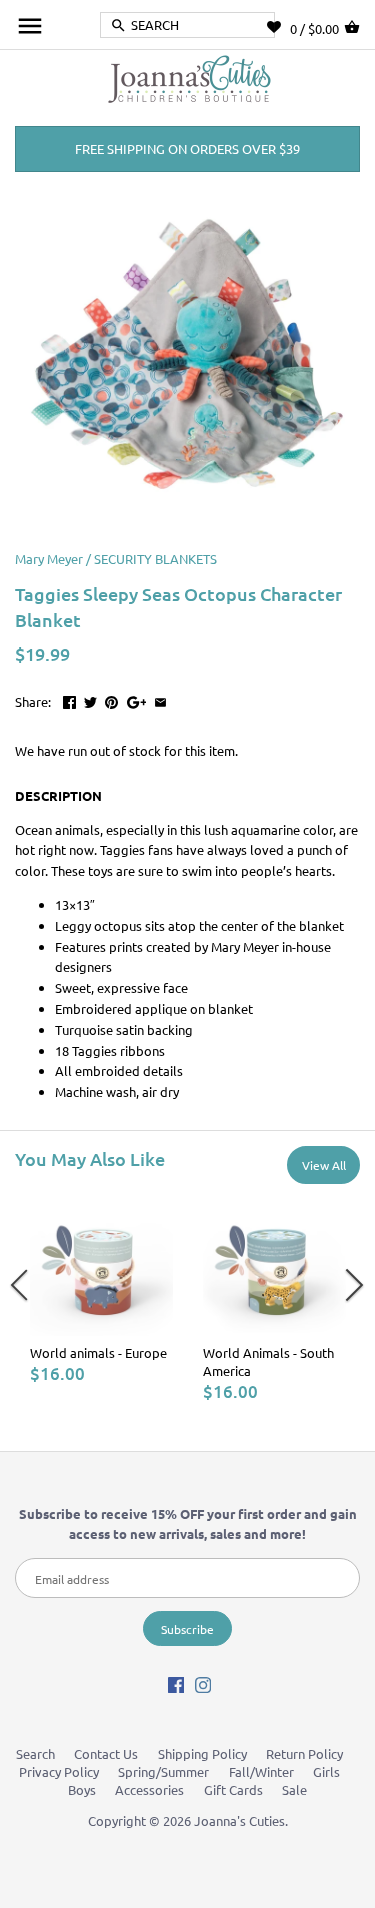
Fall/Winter (261, 1771)
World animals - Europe (98, 1352)
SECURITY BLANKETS (155, 558)
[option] (101, 1288)
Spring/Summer (163, 1771)
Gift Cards (233, 1789)
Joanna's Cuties (239, 1820)
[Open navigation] (30, 26)
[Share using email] (160, 699)
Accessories (149, 1789)
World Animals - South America (268, 1361)
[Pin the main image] (111, 699)
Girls (326, 1771)
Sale (294, 1789)
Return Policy (304, 1753)
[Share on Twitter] (90, 699)
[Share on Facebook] (69, 699)
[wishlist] (278, 27)
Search (35, 1753)
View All (324, 1165)
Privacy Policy (59, 1771)
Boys (82, 1789)
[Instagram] (203, 1683)
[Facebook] (176, 1683)
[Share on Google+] (137, 699)
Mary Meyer (49, 558)
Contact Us (106, 1753)
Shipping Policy (202, 1753)
